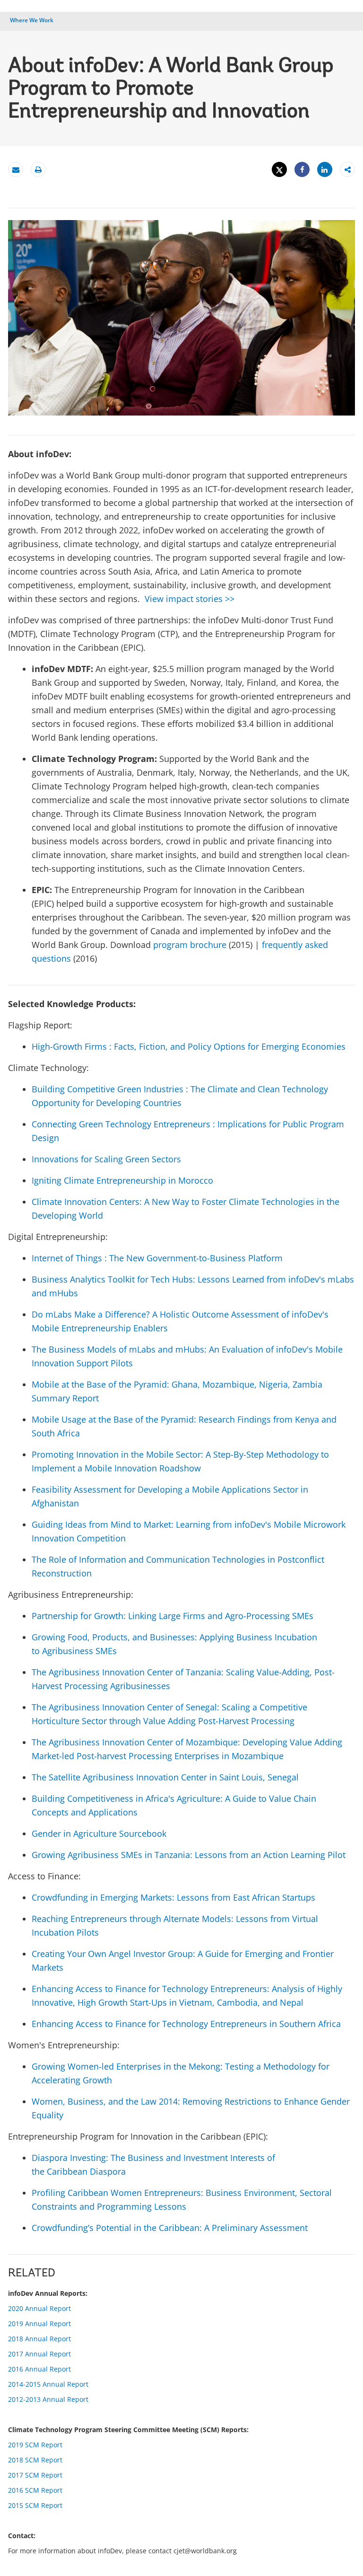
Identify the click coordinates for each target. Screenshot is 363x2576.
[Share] (302, 170)
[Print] (38, 170)
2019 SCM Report (35, 2445)
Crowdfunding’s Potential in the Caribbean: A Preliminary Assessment (170, 2228)
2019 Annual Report (39, 2324)
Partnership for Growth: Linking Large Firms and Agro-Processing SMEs (173, 1616)
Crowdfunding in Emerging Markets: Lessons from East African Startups (173, 1897)
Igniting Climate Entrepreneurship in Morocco (122, 1180)
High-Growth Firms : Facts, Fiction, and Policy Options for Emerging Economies (189, 1046)
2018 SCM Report (35, 2460)
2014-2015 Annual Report (48, 2384)
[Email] (16, 170)
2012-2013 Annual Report (48, 2399)
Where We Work (32, 20)
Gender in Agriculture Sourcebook (99, 1833)
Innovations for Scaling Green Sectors (106, 1159)
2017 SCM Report (35, 2475)
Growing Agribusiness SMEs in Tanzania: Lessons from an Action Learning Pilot (189, 1855)
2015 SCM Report (35, 2505)
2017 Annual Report (39, 2354)
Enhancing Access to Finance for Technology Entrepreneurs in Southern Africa (186, 2024)
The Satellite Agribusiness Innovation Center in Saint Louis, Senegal (165, 1777)
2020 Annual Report (39, 2308)
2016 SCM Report (35, 2490)
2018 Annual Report (39, 2339)
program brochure (190, 945)
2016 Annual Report (39, 2369)
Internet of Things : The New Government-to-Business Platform (157, 1258)
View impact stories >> (190, 599)
